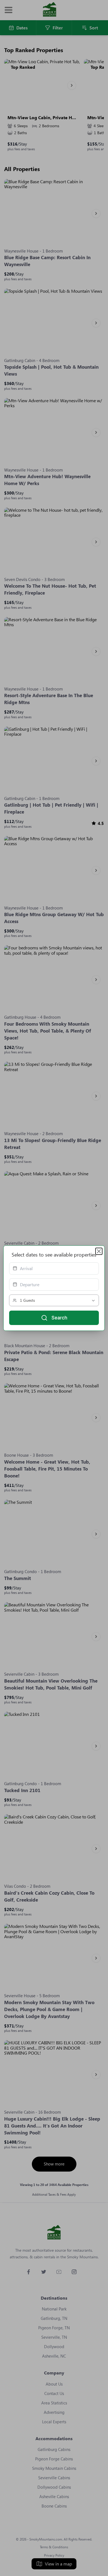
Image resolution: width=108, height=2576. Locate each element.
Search (59, 1318)
